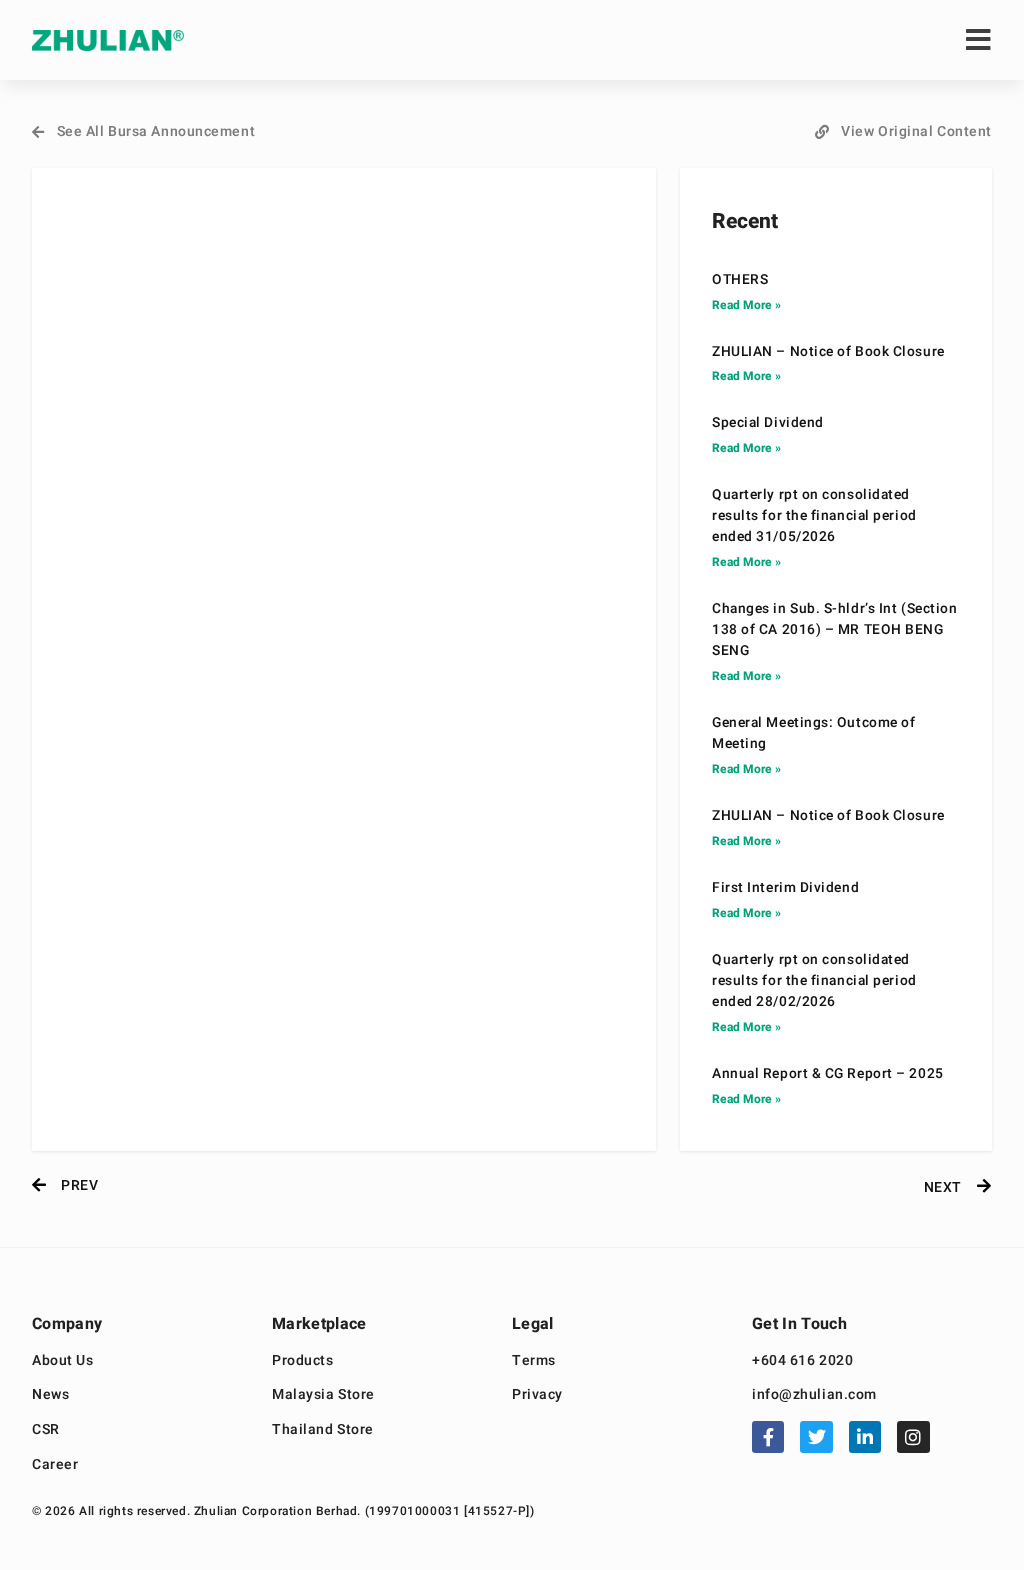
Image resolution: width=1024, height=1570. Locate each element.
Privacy (537, 1395)
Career (55, 1465)
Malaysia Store (323, 1395)
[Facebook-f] (768, 1437)
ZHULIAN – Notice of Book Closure (828, 352)
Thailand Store (323, 1430)
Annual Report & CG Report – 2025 (828, 1074)
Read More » (746, 305)
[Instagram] (913, 1437)
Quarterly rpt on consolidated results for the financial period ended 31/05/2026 (814, 516)
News (50, 1395)
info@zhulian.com (814, 1395)
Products (302, 1361)
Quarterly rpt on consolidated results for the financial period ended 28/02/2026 (814, 981)
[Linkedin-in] (865, 1437)
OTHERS (740, 280)
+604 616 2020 (802, 1361)
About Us (62, 1361)
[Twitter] (816, 1437)
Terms (534, 1361)
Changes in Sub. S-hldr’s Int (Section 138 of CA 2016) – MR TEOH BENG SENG (834, 630)
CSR (46, 1430)
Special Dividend (768, 423)
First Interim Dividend (785, 888)
